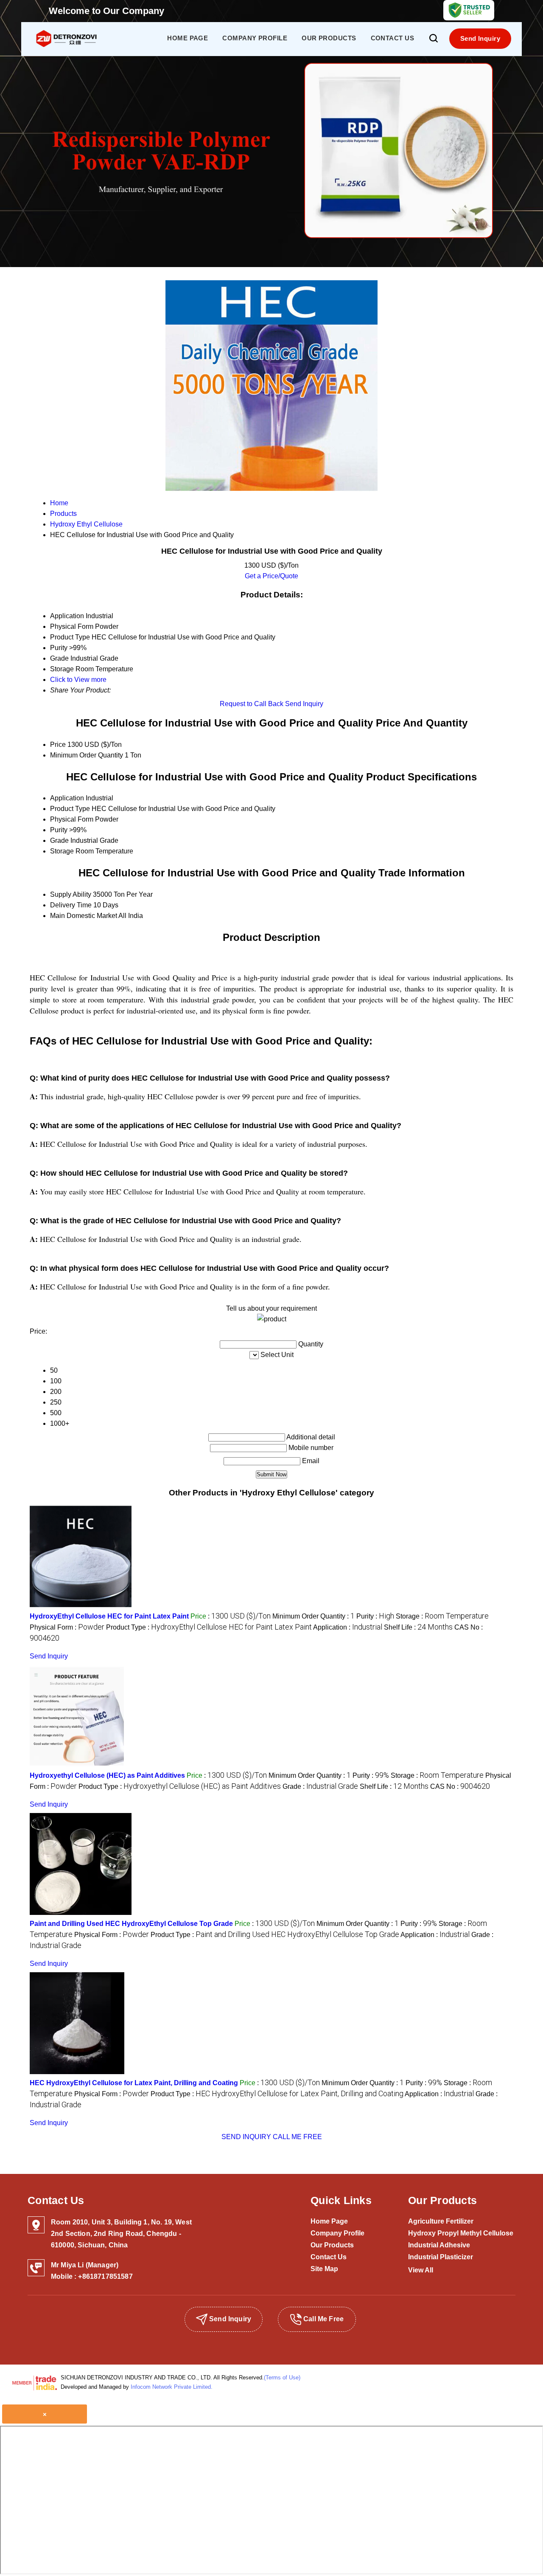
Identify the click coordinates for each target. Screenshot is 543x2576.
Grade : (320, 1786)
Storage (62, 851)
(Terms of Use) (282, 2378)
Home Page (188, 38)
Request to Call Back (252, 704)
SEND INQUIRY (246, 2137)
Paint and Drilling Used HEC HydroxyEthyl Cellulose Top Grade (131, 1924)
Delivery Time (71, 905)
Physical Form (72, 819)
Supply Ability (71, 894)
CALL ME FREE (297, 2137)
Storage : (442, 1616)
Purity (59, 830)
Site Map (324, 2269)
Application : (348, 1627)
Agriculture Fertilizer (441, 2221)
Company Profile (255, 38)
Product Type (70, 809)
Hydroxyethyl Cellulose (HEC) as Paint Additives (107, 1775)
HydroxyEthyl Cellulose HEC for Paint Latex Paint (109, 1616)
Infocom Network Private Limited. (172, 2387)
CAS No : (460, 1786)
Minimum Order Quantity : (313, 1616)
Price (58, 745)
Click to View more (78, 680)
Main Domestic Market (84, 916)
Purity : (375, 1616)
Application (67, 798)
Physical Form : (67, 1627)
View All (421, 2270)
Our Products (329, 38)
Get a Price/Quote (271, 576)
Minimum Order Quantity (87, 755)
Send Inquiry (480, 38)
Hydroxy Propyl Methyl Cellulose (461, 2233)
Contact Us (393, 38)
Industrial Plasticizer (441, 2257)
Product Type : (209, 1627)
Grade (59, 840)
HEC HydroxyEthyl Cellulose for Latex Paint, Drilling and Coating (134, 2083)
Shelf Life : (418, 1627)
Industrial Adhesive (439, 2245)
